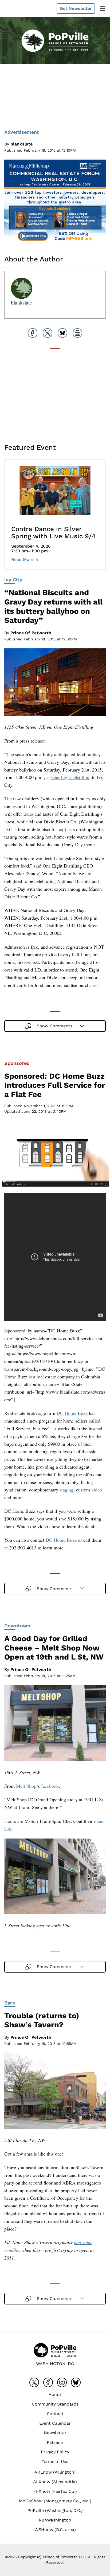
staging (66, 1490)
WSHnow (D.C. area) (55, 2530)
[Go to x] (34, 2382)
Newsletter (55, 2433)
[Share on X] (48, 333)
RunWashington (55, 2520)
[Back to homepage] (17, 9)
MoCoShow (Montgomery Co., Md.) (55, 2501)
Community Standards (55, 2404)
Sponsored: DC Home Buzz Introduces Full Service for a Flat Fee (55, 1085)
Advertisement (22, 132)
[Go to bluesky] (76, 2382)
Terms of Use (55, 2462)
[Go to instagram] (62, 2382)
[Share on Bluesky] (62, 333)
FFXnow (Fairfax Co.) (55, 2491)
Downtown (17, 1626)
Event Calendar (55, 2423)
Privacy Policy (55, 2452)
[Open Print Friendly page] (77, 333)
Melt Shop (26, 1786)
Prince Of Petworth (31, 633)
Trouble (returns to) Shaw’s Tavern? (42, 2020)
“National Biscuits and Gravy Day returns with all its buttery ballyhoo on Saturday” (53, 606)
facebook (50, 1786)
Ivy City (13, 580)
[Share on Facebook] (33, 333)
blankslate (21, 144)
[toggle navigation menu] (103, 9)
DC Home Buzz (72, 1413)
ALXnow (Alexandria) (55, 2482)
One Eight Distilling (71, 777)
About (55, 2394)
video (97, 1490)
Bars (10, 2003)
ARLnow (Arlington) (55, 2472)
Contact (55, 2414)
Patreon (55, 2442)
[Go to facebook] (48, 2382)
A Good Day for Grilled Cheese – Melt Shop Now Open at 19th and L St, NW (54, 1648)
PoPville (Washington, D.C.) (55, 2510)
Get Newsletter (76, 8)
